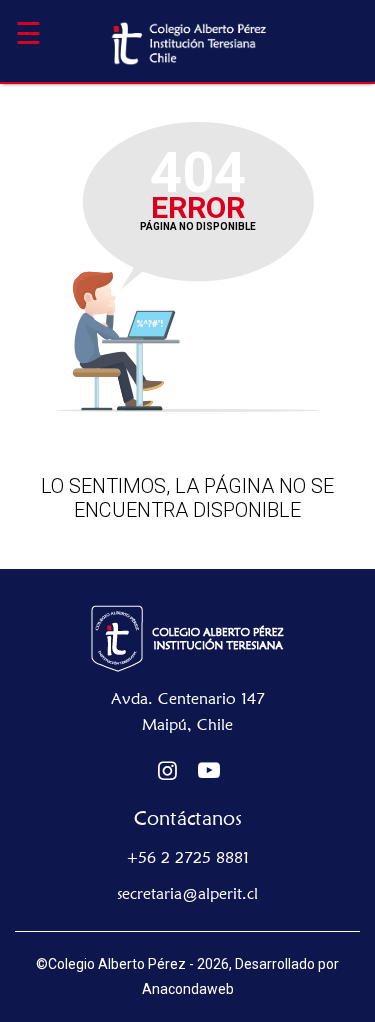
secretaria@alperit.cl (187, 893)
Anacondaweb (188, 989)
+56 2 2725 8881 (188, 857)
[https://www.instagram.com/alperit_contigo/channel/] (168, 770)
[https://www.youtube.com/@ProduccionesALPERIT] (209, 770)
